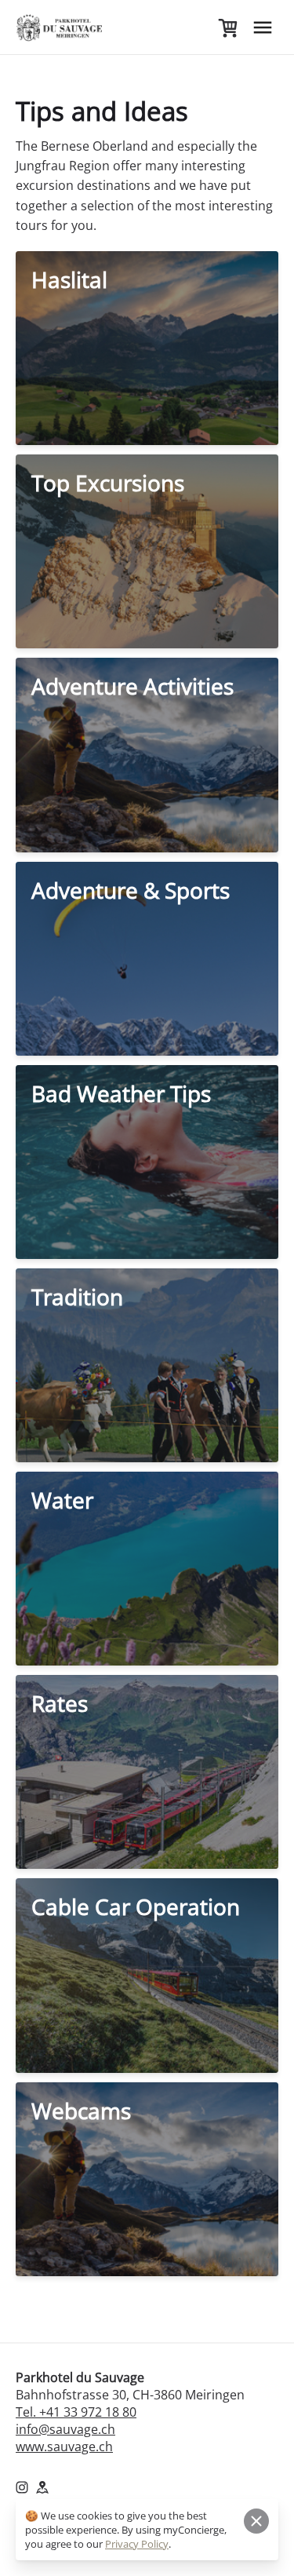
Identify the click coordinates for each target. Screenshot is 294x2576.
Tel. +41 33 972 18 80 (76, 2412)
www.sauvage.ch (64, 2446)
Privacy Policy (137, 2544)
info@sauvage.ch (65, 2429)
